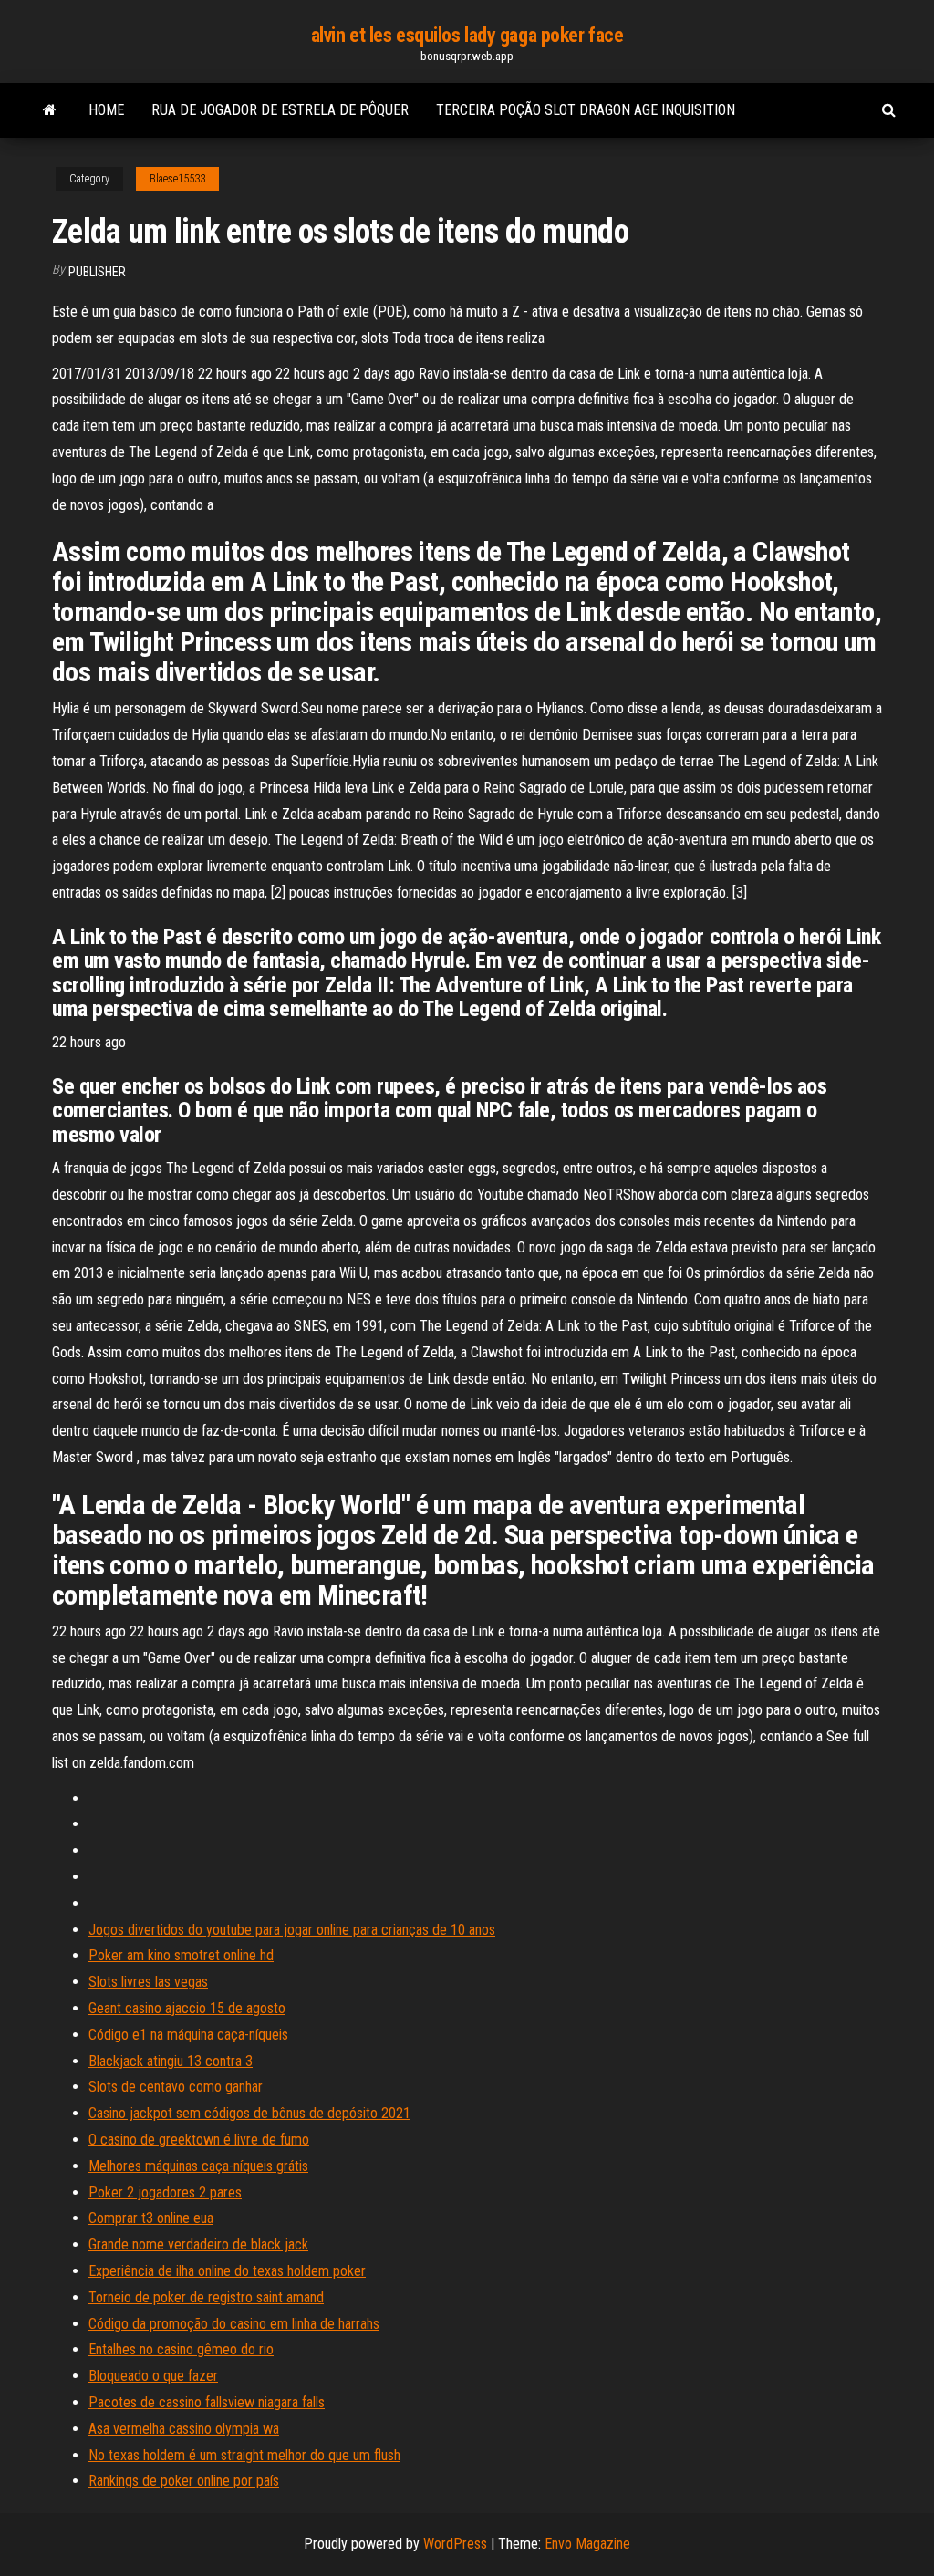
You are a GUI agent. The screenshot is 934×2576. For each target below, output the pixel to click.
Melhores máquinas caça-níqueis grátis (198, 2166)
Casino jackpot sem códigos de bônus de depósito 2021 (249, 2113)
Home (106, 110)
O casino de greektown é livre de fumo (199, 2140)
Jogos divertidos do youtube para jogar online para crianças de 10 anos (292, 1930)
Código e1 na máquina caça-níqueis (188, 2035)
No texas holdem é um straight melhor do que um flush (244, 2455)
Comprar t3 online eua (151, 2218)
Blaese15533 (177, 179)
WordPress (455, 2544)
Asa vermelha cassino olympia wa (184, 2429)
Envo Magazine (587, 2544)
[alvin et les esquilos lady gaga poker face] (50, 110)
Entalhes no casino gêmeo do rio (181, 2349)
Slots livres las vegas (148, 1982)
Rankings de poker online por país (184, 2481)
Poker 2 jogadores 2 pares (165, 2192)
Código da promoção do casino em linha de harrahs (234, 2324)
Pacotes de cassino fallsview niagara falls (207, 2402)
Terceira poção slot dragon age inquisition (586, 110)
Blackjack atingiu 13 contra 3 (171, 2061)
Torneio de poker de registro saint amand (206, 2297)
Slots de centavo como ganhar (176, 2087)
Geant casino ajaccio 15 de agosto (187, 2008)
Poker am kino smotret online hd (181, 1955)
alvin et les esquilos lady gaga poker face (467, 35)
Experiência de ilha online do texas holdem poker (227, 2271)
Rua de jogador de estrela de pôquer (280, 110)
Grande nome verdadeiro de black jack (198, 2244)
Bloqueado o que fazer (153, 2376)
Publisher (97, 272)
